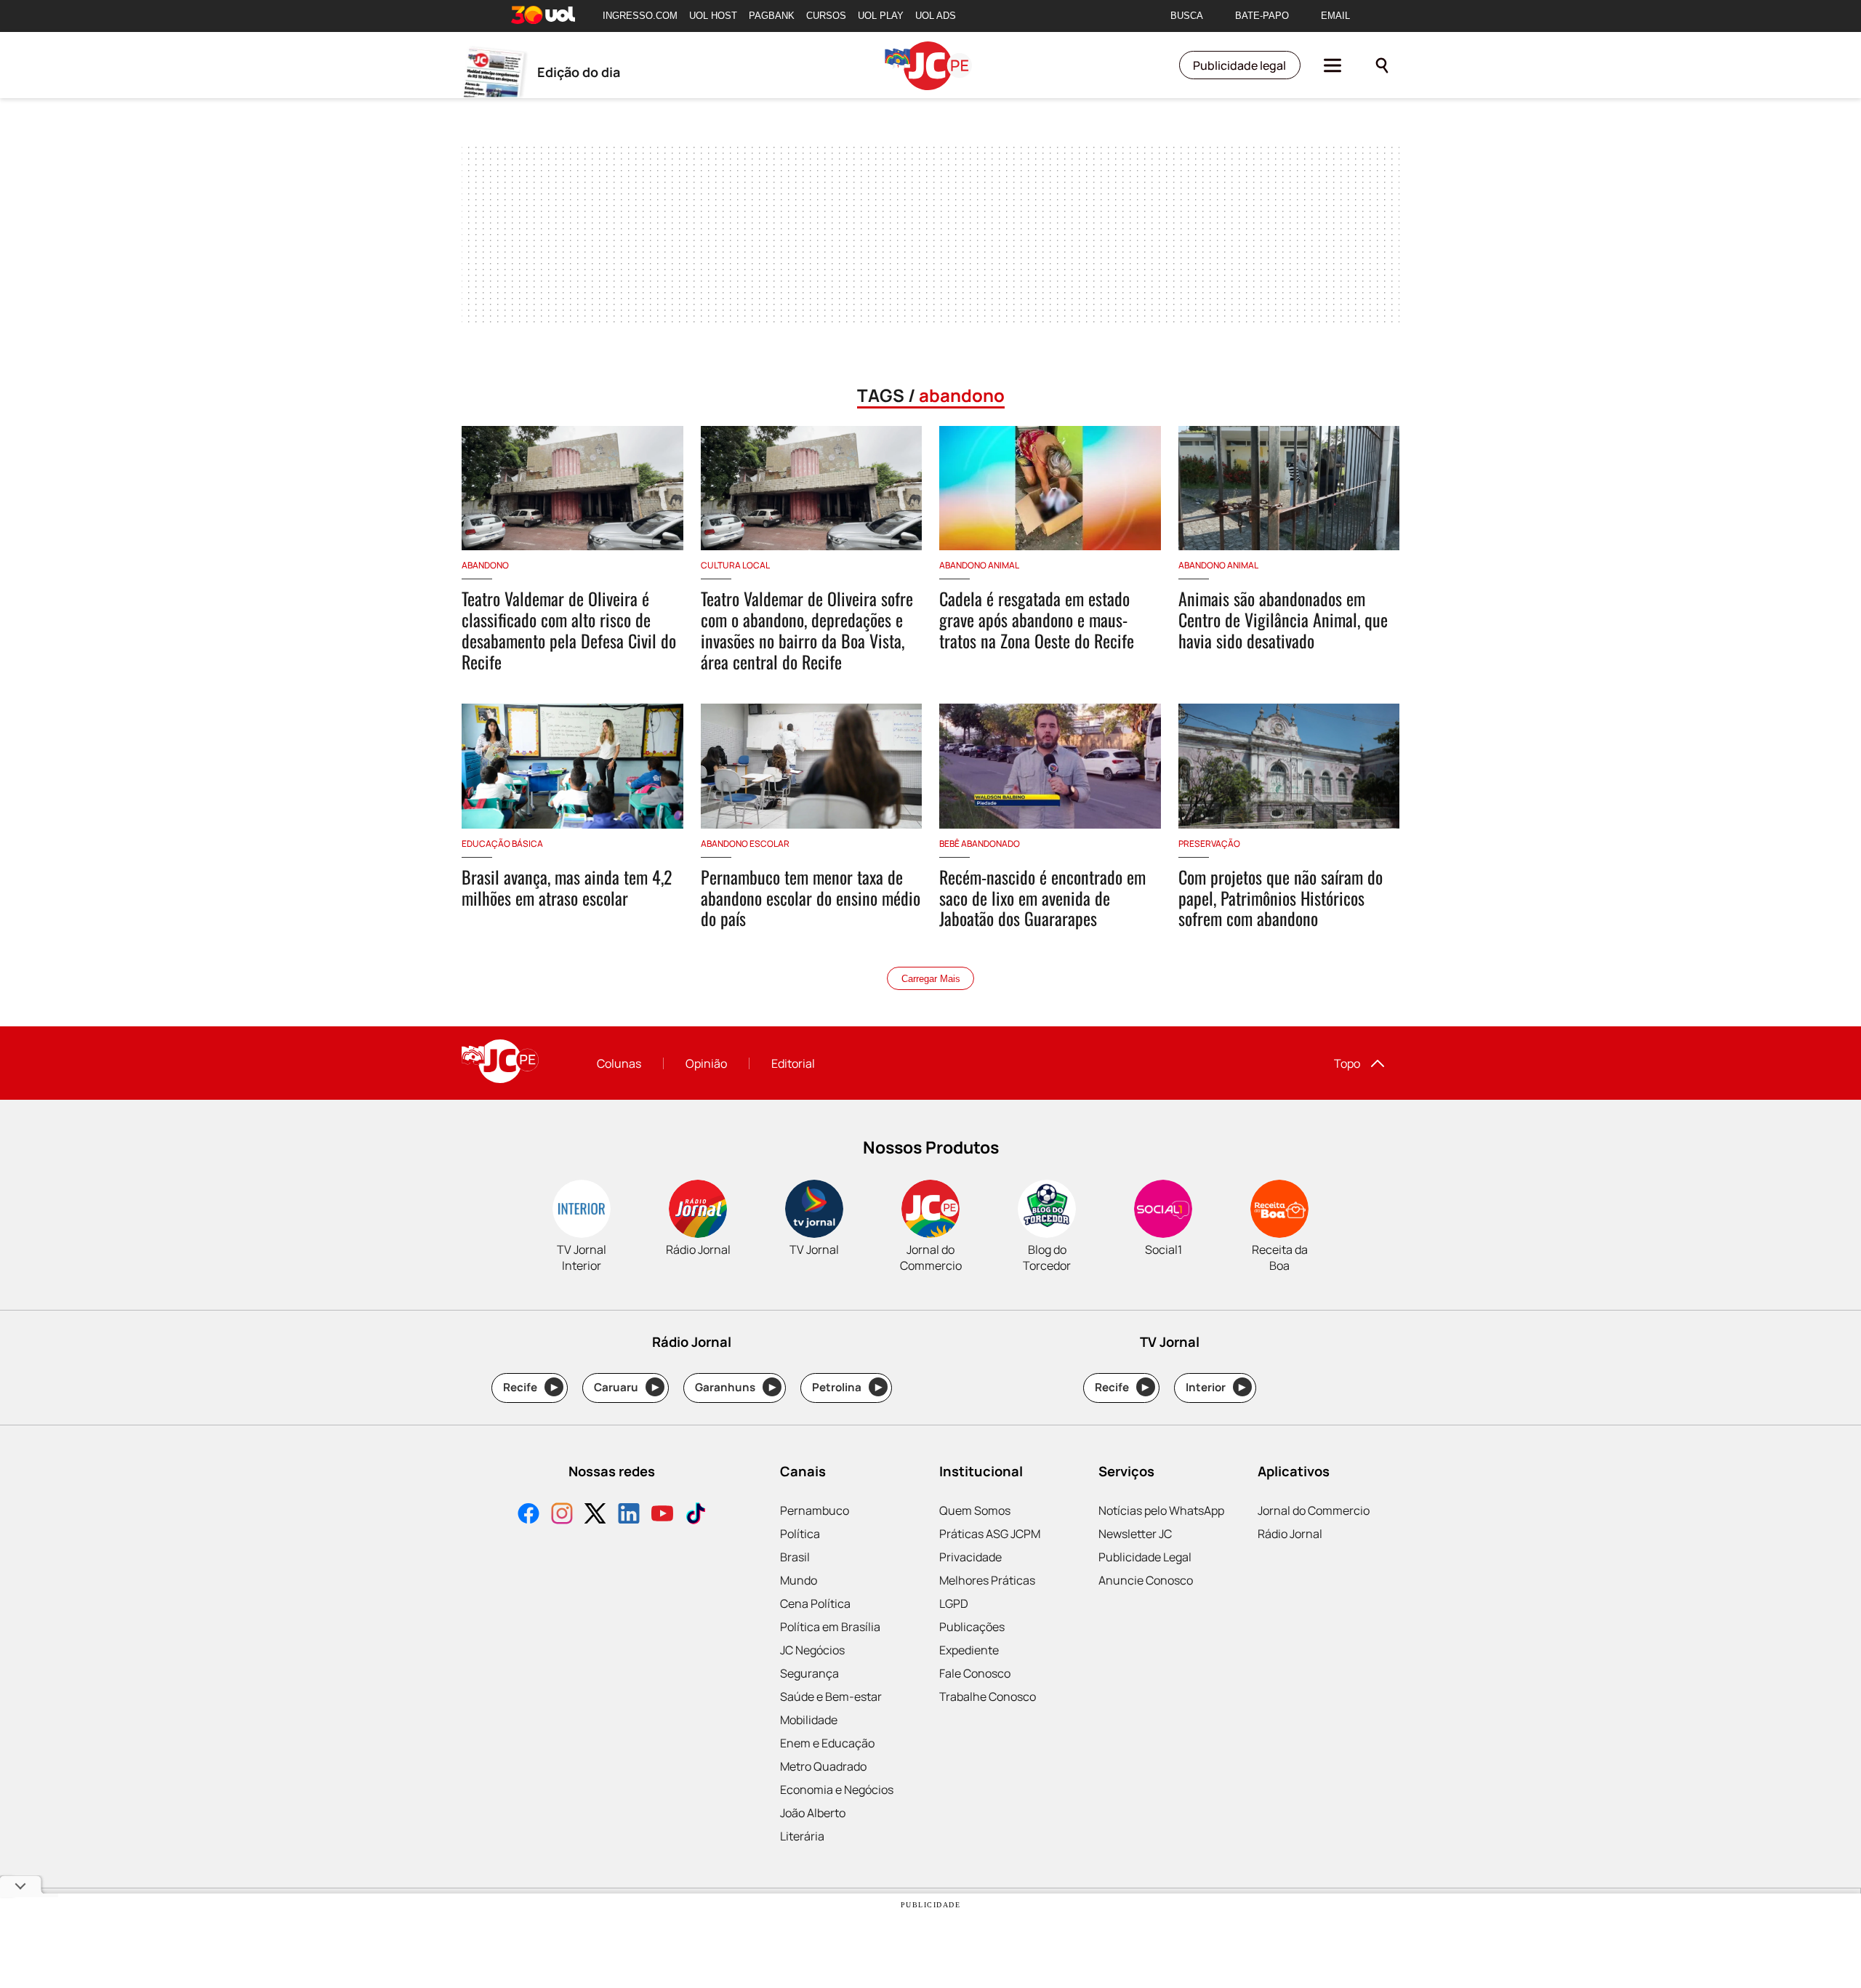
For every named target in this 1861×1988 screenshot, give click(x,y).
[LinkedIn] (629, 1515)
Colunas (619, 1063)
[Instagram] (562, 1515)
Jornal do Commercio (1314, 1510)
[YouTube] (662, 1515)
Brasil (795, 1557)
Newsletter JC (1135, 1534)
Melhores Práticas (987, 1580)
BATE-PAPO (1262, 16)
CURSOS (826, 16)
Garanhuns (735, 1387)
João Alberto (813, 1813)
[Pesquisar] (1382, 65)
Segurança (809, 1673)
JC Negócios (812, 1650)
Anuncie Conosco (1146, 1580)
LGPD (954, 1603)
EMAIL (1335, 16)
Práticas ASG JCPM (990, 1534)
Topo (1347, 1063)
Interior (1216, 1387)
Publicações (972, 1627)
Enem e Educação (827, 1743)
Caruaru (626, 1387)
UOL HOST (713, 16)
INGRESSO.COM (640, 16)
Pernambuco (815, 1510)
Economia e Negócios (837, 1790)
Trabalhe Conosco (988, 1697)
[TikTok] (696, 1515)
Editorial (793, 1063)
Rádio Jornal (1290, 1534)
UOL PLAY (881, 16)
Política (800, 1534)
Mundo (799, 1580)
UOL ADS (936, 16)
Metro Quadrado (823, 1766)
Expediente (969, 1650)
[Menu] (1333, 65)
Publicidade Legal (1145, 1557)
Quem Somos (975, 1510)
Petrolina (847, 1387)
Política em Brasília (830, 1627)
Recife (530, 1387)
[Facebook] (528, 1515)
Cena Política (815, 1603)
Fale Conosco (975, 1673)
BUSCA (1187, 16)
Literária (802, 1836)
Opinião (706, 1063)
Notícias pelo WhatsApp (1161, 1510)
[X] (595, 1515)
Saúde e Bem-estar (831, 1697)
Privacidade (970, 1557)
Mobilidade (809, 1720)
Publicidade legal (1239, 65)
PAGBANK (772, 16)
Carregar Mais (931, 979)
